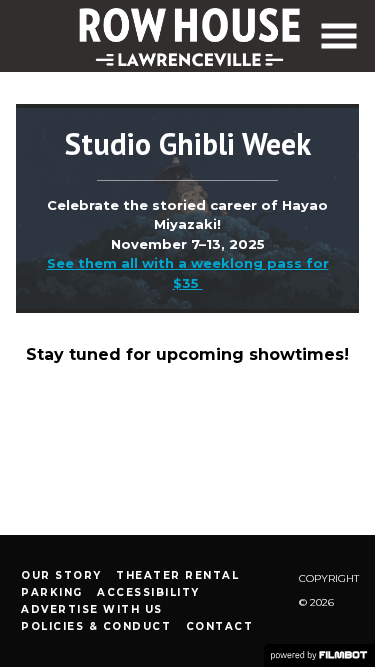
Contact (220, 626)
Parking (52, 592)
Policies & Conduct (96, 626)
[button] (339, 36)
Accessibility (148, 592)
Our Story (61, 575)
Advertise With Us (92, 609)
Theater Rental (177, 575)
